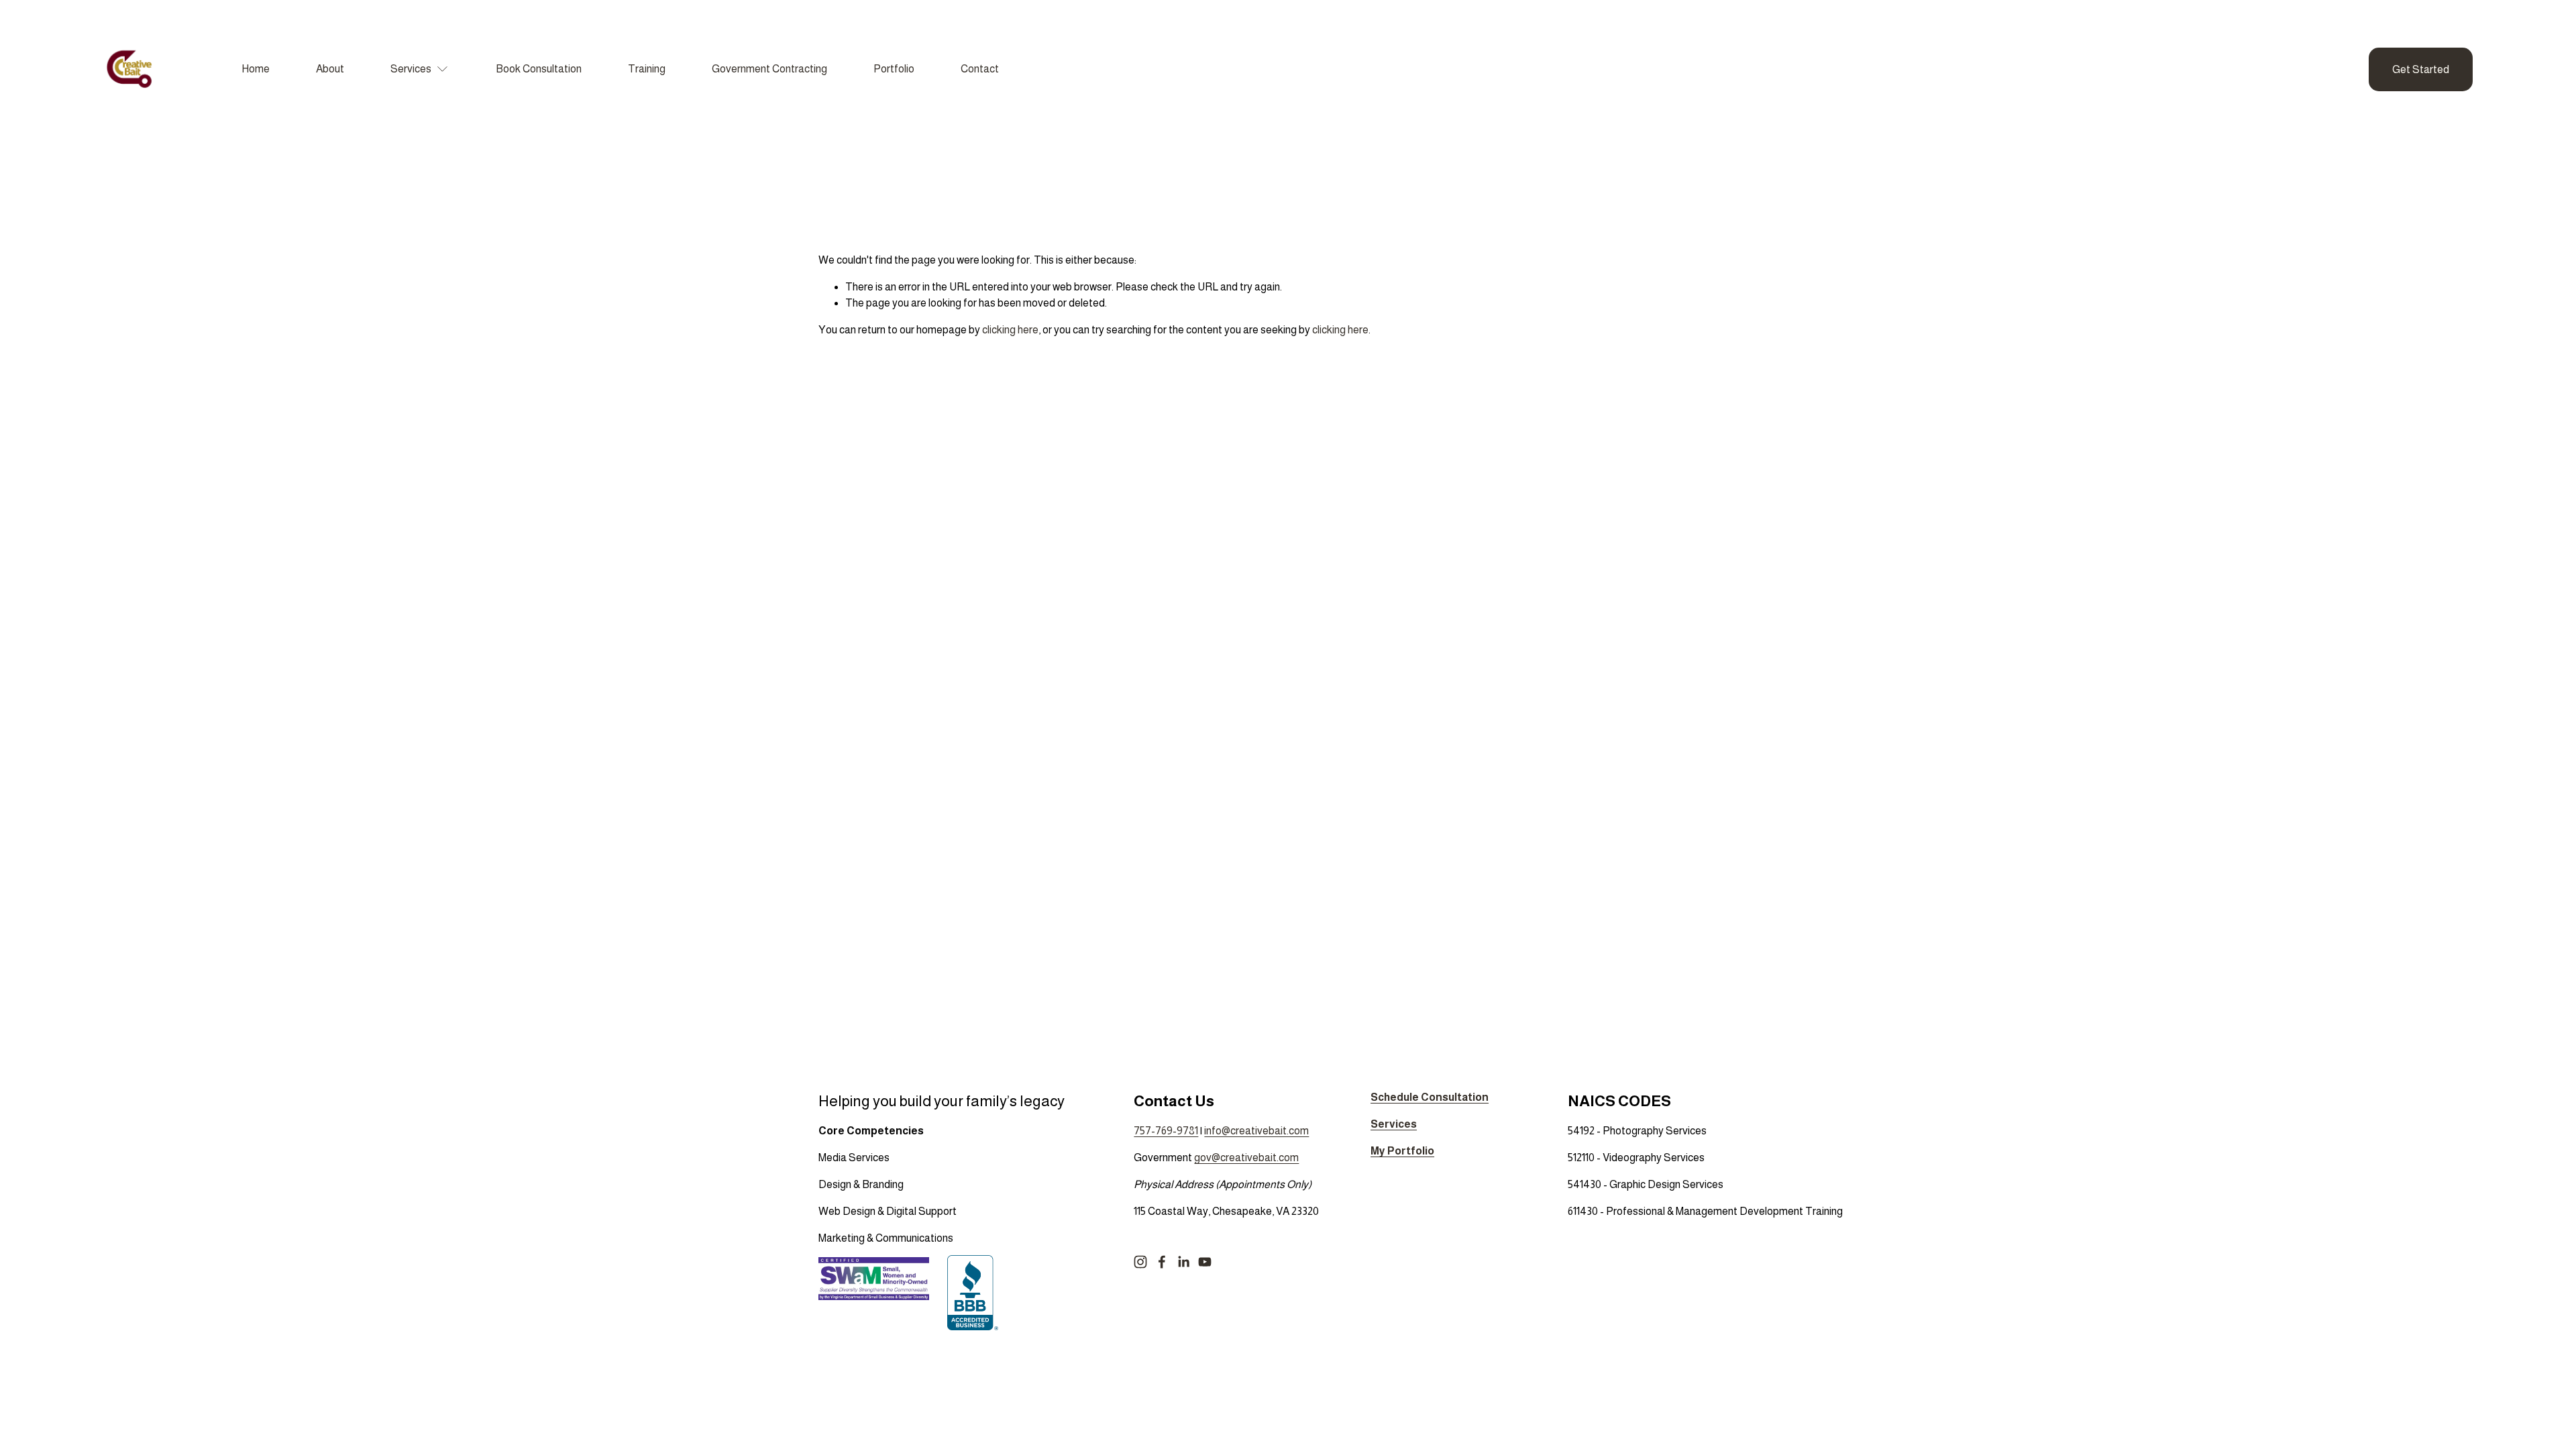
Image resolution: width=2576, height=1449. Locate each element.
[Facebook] (1162, 1262)
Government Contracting (769, 69)
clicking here (1010, 330)
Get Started (2421, 69)
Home (256, 69)
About (330, 69)
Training (647, 69)
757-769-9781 (1166, 1131)
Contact (980, 69)
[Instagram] (1140, 1262)
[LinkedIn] (1183, 1262)
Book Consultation (539, 69)
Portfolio (894, 69)
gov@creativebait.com (1246, 1158)
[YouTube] (1205, 1262)
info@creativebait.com (1256, 1131)
